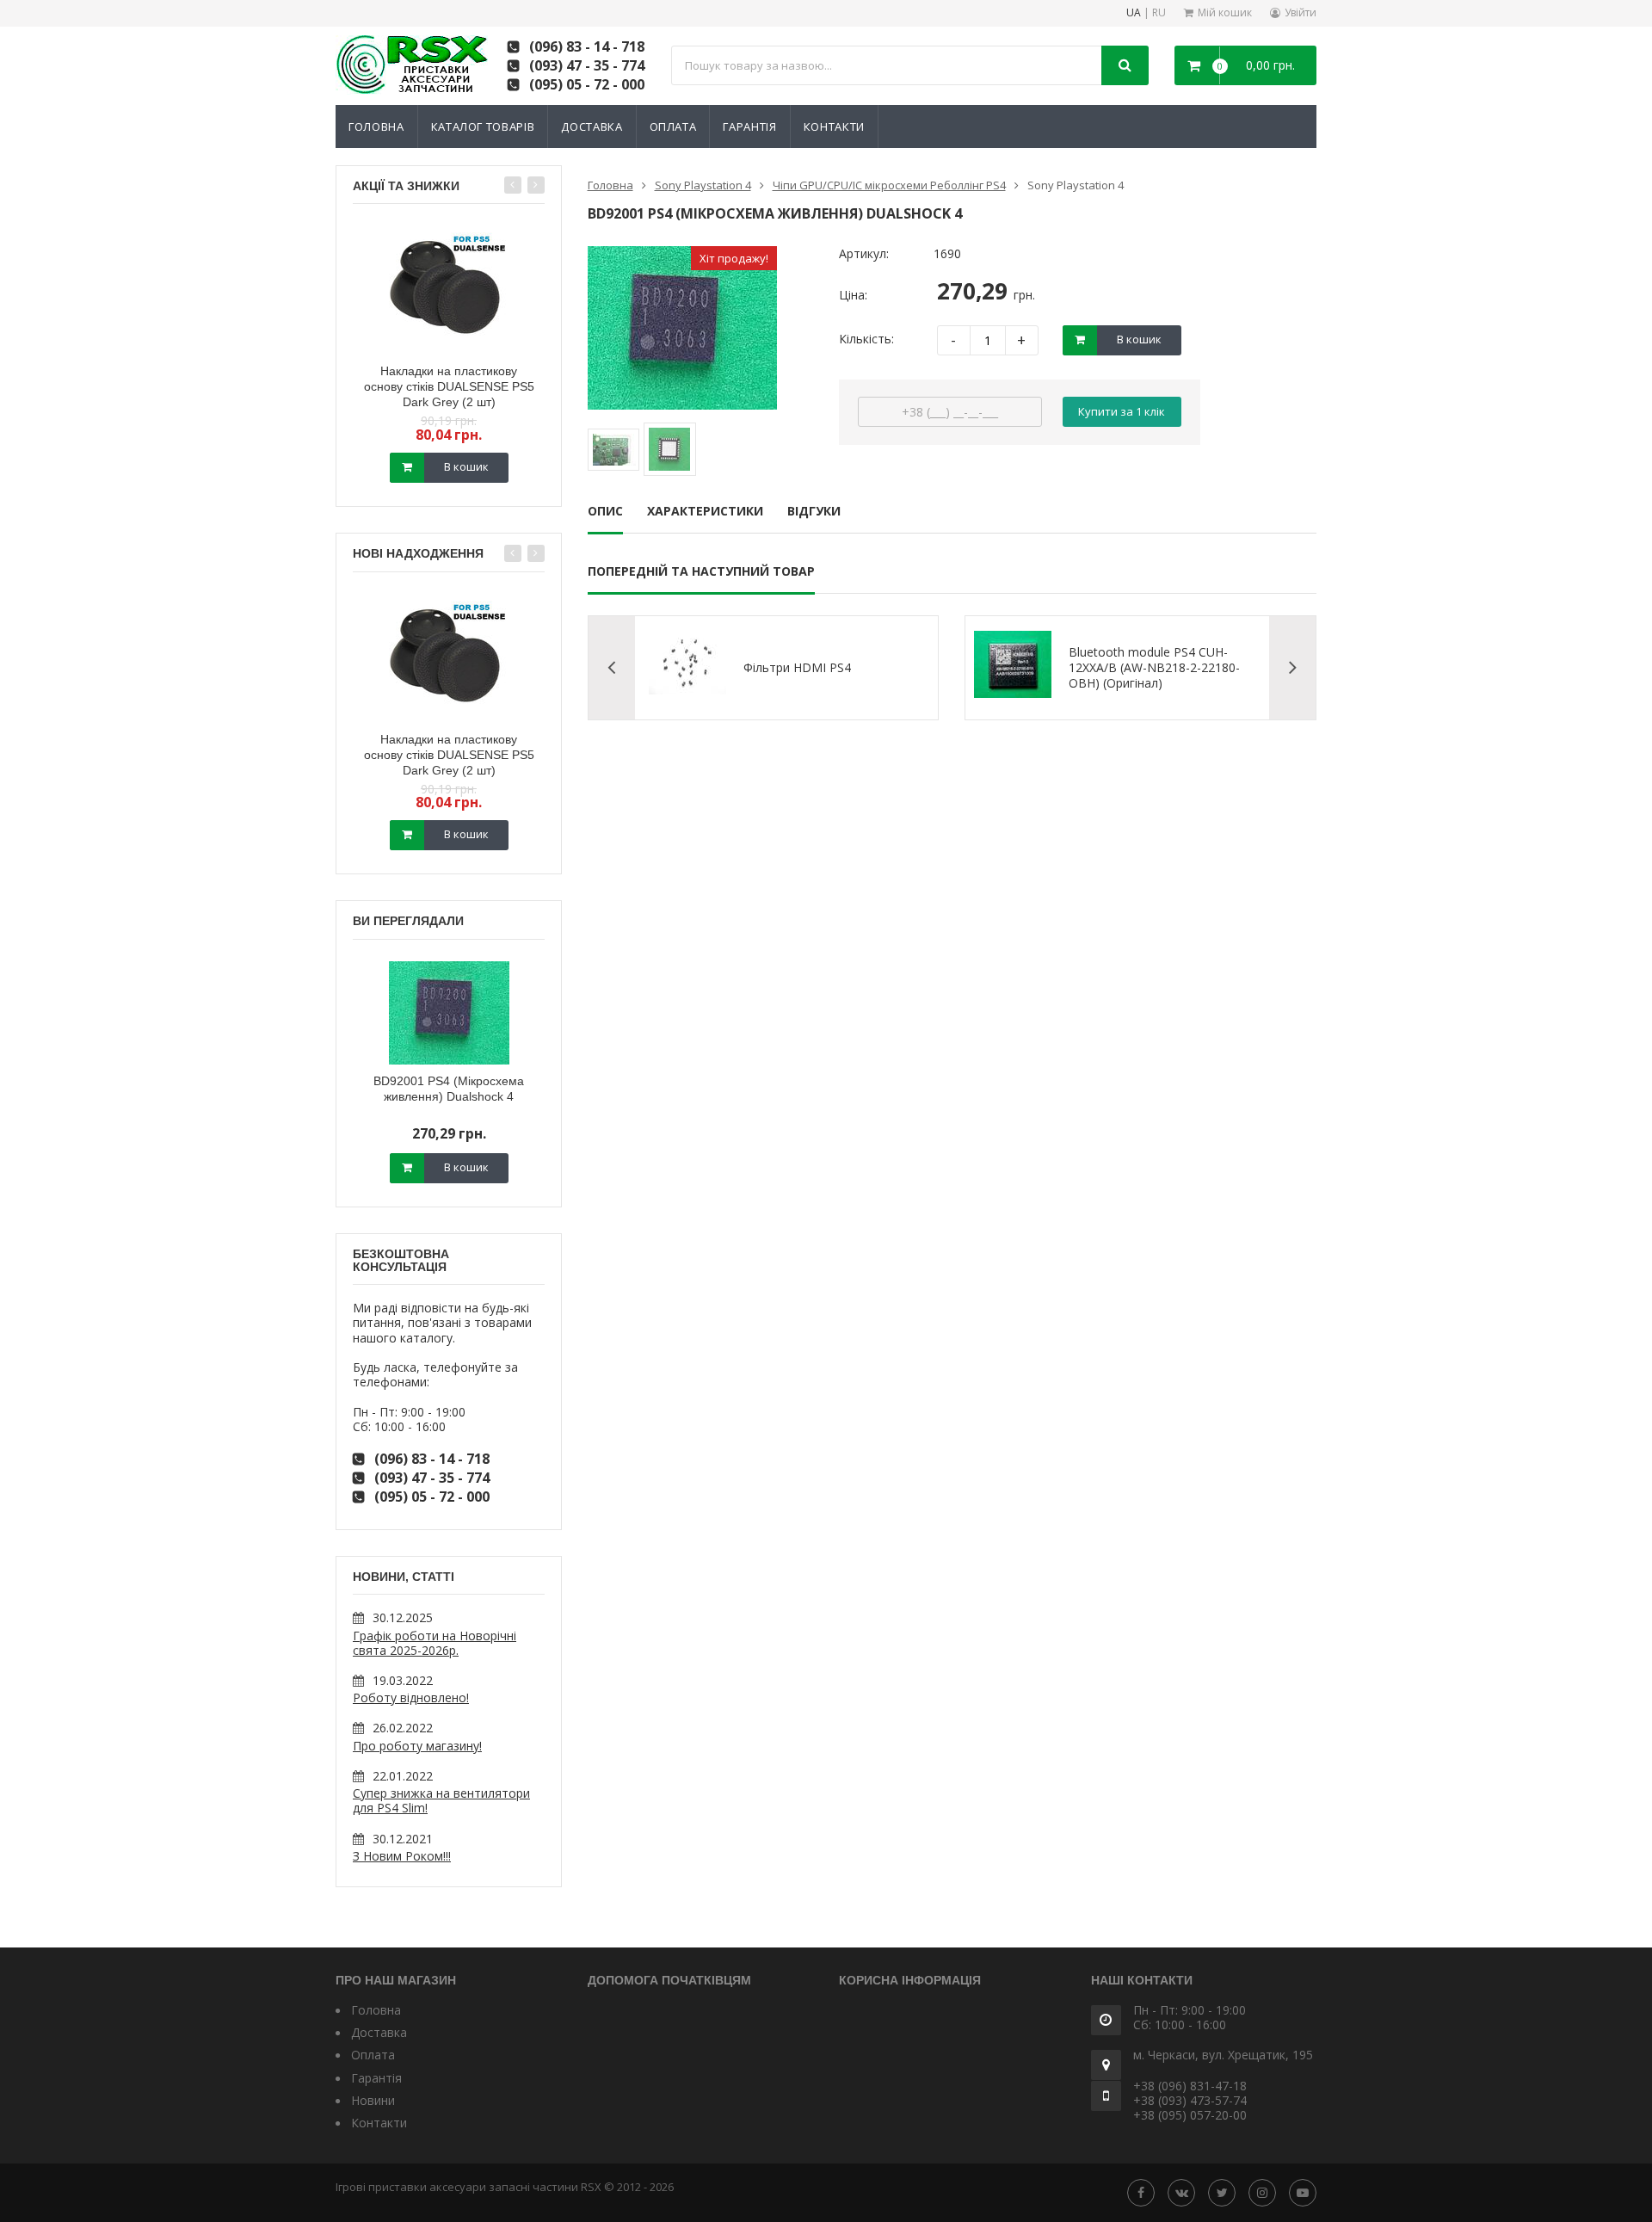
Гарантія (749, 127)
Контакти (834, 127)
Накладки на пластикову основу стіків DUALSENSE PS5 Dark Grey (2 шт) (449, 386)
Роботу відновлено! (411, 1697)
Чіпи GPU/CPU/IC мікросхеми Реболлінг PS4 (889, 185)
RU (1159, 13)
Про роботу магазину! (417, 1746)
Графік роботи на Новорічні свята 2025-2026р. (435, 1643)
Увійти (1301, 12)
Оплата (673, 127)
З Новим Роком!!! (402, 1856)
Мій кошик (1225, 12)
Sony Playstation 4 (703, 185)
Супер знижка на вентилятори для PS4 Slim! (441, 1800)
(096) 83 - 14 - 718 (587, 46)
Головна (376, 127)
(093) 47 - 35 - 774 (587, 65)
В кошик (466, 466)
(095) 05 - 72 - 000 (587, 84)
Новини (373, 2100)
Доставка (592, 127)
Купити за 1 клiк (1122, 411)
